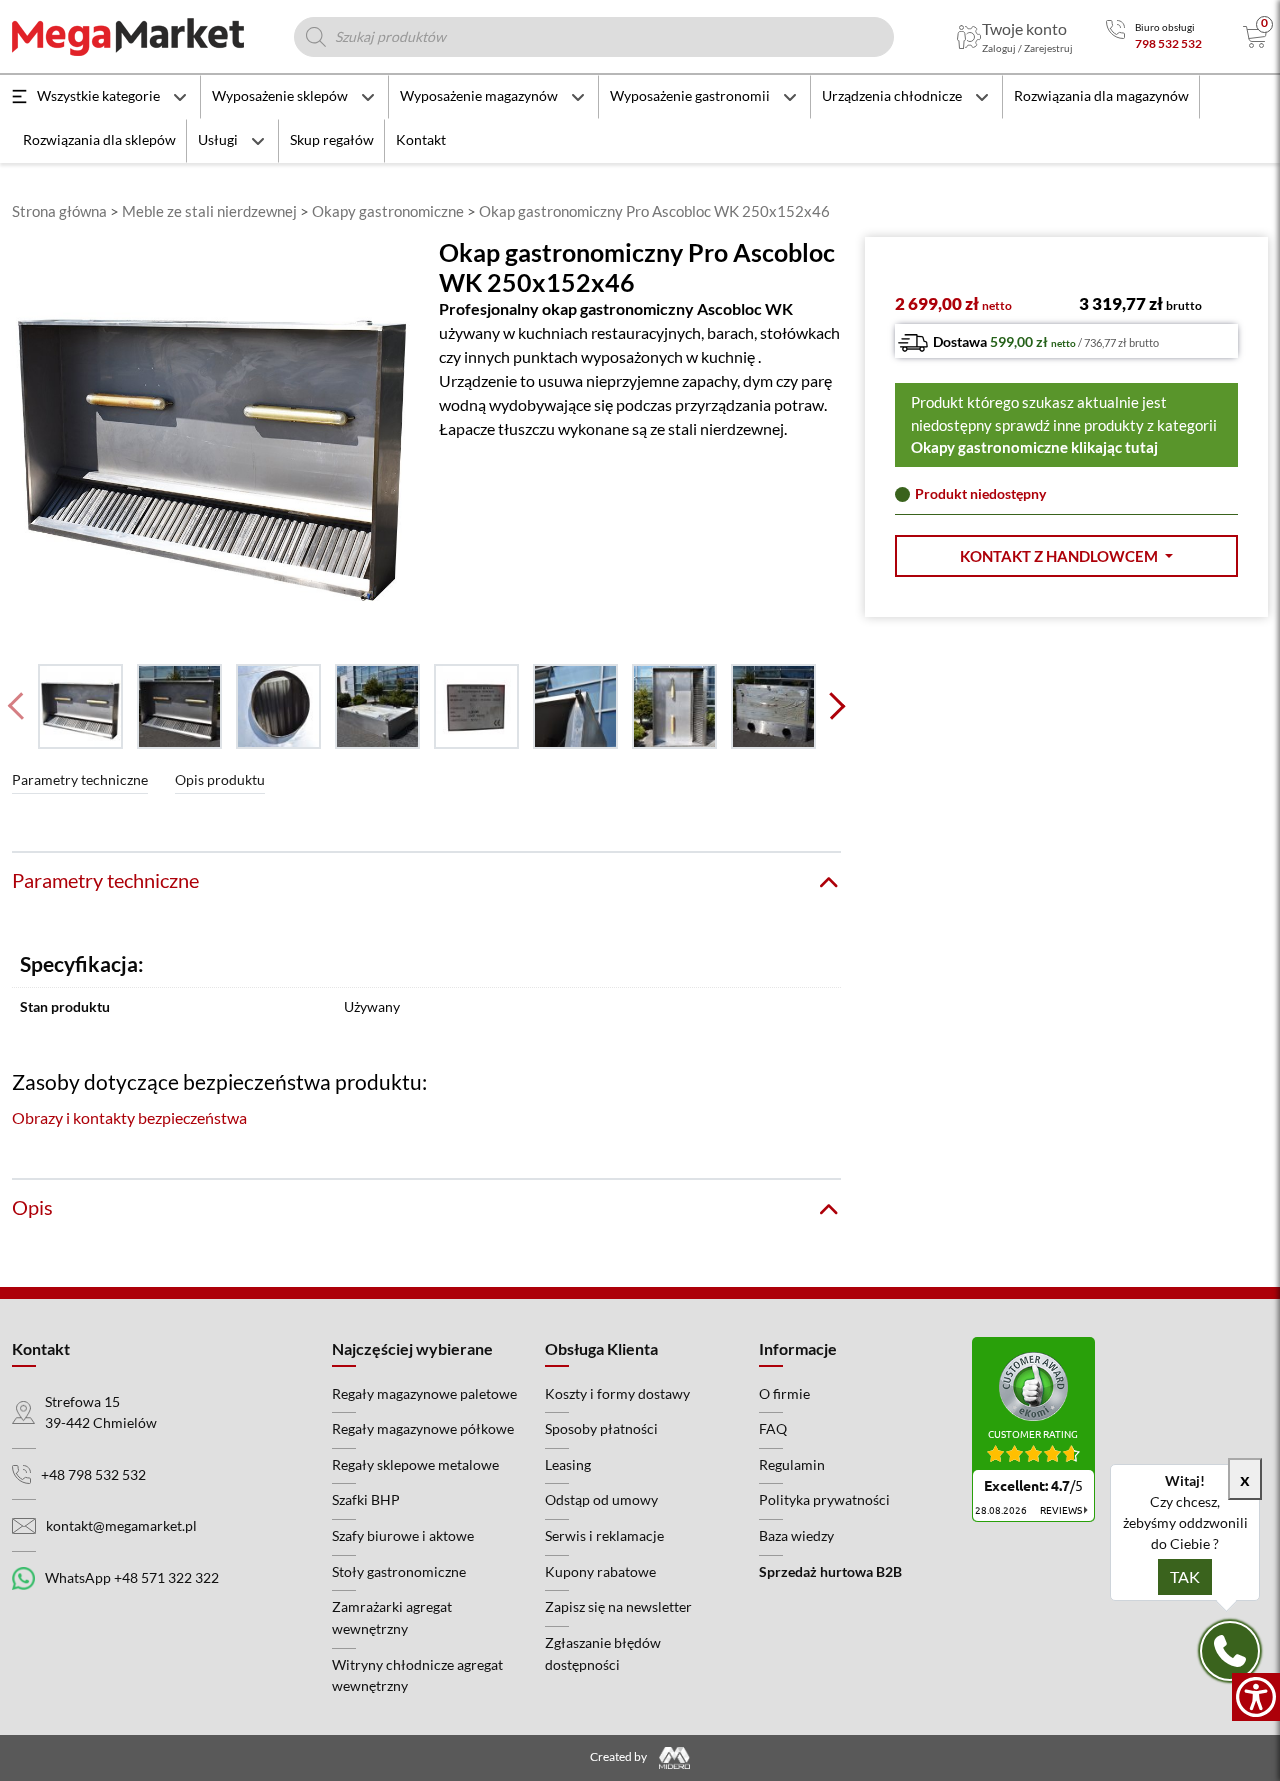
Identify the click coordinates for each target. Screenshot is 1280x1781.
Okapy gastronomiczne (388, 211)
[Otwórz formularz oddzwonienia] (1230, 1651)
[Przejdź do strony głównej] (128, 37)
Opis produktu (220, 779)
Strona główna (59, 211)
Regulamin (792, 1464)
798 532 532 (1168, 43)
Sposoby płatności (601, 1428)
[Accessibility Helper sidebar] (1256, 1697)
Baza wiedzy (796, 1535)
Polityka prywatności (824, 1499)
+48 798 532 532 (93, 1474)
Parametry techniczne (80, 779)
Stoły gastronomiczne (399, 1571)
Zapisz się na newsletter (618, 1606)
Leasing (568, 1464)
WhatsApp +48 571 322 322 (132, 1577)
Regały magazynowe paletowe (424, 1393)
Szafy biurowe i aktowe (403, 1535)
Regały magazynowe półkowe (423, 1428)
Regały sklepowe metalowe (415, 1464)
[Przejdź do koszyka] (1255, 37)
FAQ (773, 1428)
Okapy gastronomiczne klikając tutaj (1034, 447)
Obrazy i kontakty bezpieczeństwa (129, 1117)
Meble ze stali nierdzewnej (209, 211)
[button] (1066, 556)
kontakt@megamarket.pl (121, 1525)
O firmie (784, 1393)
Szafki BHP (366, 1499)
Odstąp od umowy (601, 1499)
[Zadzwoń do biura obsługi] (1115, 36)
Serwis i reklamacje (604, 1535)
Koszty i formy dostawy (617, 1393)
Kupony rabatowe (600, 1571)
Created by (619, 1756)
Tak (1185, 1576)
